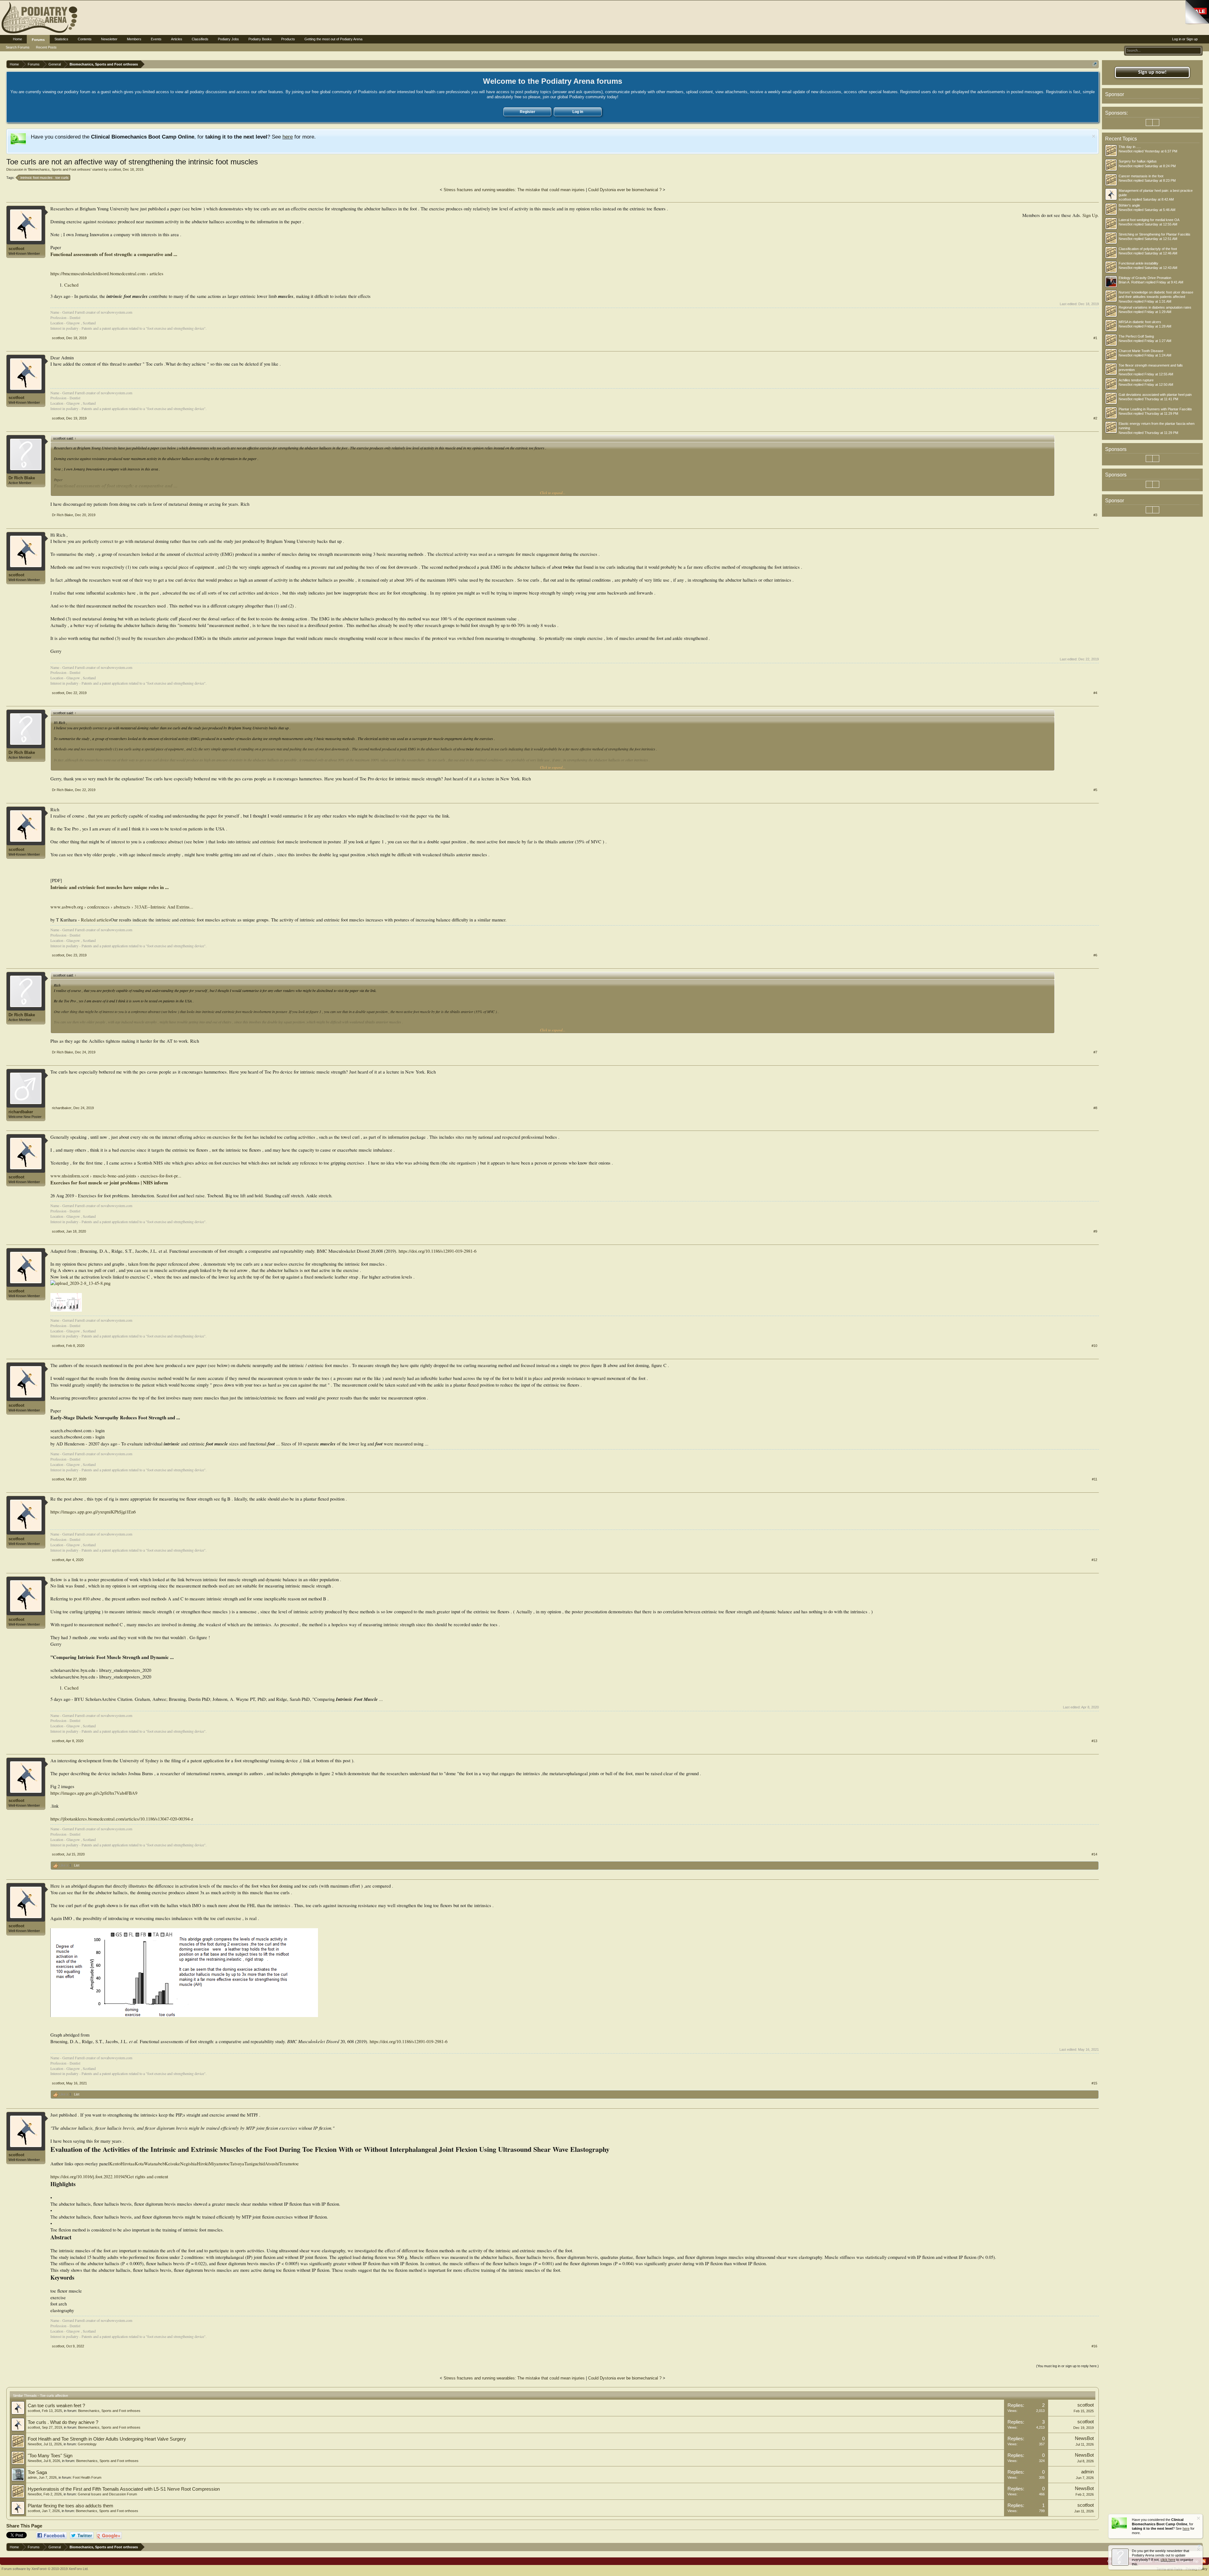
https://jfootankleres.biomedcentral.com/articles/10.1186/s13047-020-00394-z (122, 1819)
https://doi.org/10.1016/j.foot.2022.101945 (89, 2177)
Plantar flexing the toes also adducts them (71, 2506)
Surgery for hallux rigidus (1138, 161)
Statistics (61, 39)
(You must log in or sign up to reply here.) (1067, 2366)
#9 (1095, 1231)
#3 (1095, 515)
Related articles (96, 920)
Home (17, 39)
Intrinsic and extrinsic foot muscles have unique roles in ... (110, 887)
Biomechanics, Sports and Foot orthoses (60, 169)
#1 (1095, 338)
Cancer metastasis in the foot (1141, 176)
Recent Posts (46, 47)
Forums (38, 40)
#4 (1095, 693)
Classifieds (200, 39)
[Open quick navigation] (1095, 64)
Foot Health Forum (87, 2477)
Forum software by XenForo (45, 2569)
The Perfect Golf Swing (1136, 336)
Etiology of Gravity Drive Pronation (1145, 278)
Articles (177, 39)
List (77, 1865)
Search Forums (18, 47)
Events (156, 39)
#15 (1094, 2083)
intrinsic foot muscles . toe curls (45, 178)
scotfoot (115, 169)
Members (134, 39)
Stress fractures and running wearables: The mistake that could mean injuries (514, 190)
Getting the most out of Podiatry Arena (333, 39)
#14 (1094, 1854)
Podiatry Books (260, 39)
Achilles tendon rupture (1136, 380)
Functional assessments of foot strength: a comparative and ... (114, 254)
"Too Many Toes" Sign (50, 2456)
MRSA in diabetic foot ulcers (1140, 322)
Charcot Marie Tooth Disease (1141, 351)
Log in (578, 112)
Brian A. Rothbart (1132, 282)
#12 (1094, 1560)
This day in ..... (1130, 147)
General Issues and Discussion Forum (107, 2494)
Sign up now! (1152, 72)
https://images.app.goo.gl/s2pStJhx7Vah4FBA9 (94, 1793)
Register (528, 112)
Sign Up (1090, 215)
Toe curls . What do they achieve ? (63, 2422)
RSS (1204, 2561)
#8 (1095, 1108)
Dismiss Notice (1094, 136)
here (288, 137)
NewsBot (35, 2444)
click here (1168, 2560)
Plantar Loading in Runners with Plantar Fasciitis (1155, 409)
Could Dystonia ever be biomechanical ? (625, 190)
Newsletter (109, 39)
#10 (1094, 1346)
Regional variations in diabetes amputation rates (1155, 307)
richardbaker (21, 1112)
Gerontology (87, 2444)
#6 (1095, 955)
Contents (85, 39)
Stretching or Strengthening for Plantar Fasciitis (1155, 234)
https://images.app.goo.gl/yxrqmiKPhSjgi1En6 (93, 1512)
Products (288, 39)
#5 (1095, 790)
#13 (1094, 1741)
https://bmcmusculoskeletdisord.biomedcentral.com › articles (107, 274)
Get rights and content (148, 2177)
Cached (71, 285)
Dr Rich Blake (22, 478)
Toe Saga (37, 2472)
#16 (1094, 2346)
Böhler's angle (1129, 205)
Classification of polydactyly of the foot (1148, 249)
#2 (1095, 418)
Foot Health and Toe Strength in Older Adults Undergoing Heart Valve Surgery (107, 2439)
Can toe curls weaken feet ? (56, 2406)
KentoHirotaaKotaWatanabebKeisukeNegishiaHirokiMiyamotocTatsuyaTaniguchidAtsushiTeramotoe (204, 2164)
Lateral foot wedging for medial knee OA (1149, 220)
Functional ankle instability (1138, 263)
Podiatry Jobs (228, 39)
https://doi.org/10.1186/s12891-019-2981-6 (437, 1251)
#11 (1095, 1479)
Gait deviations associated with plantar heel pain (1155, 395)
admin (32, 2477)
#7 (1095, 1052)
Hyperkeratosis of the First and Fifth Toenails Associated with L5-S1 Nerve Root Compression (124, 2489)
